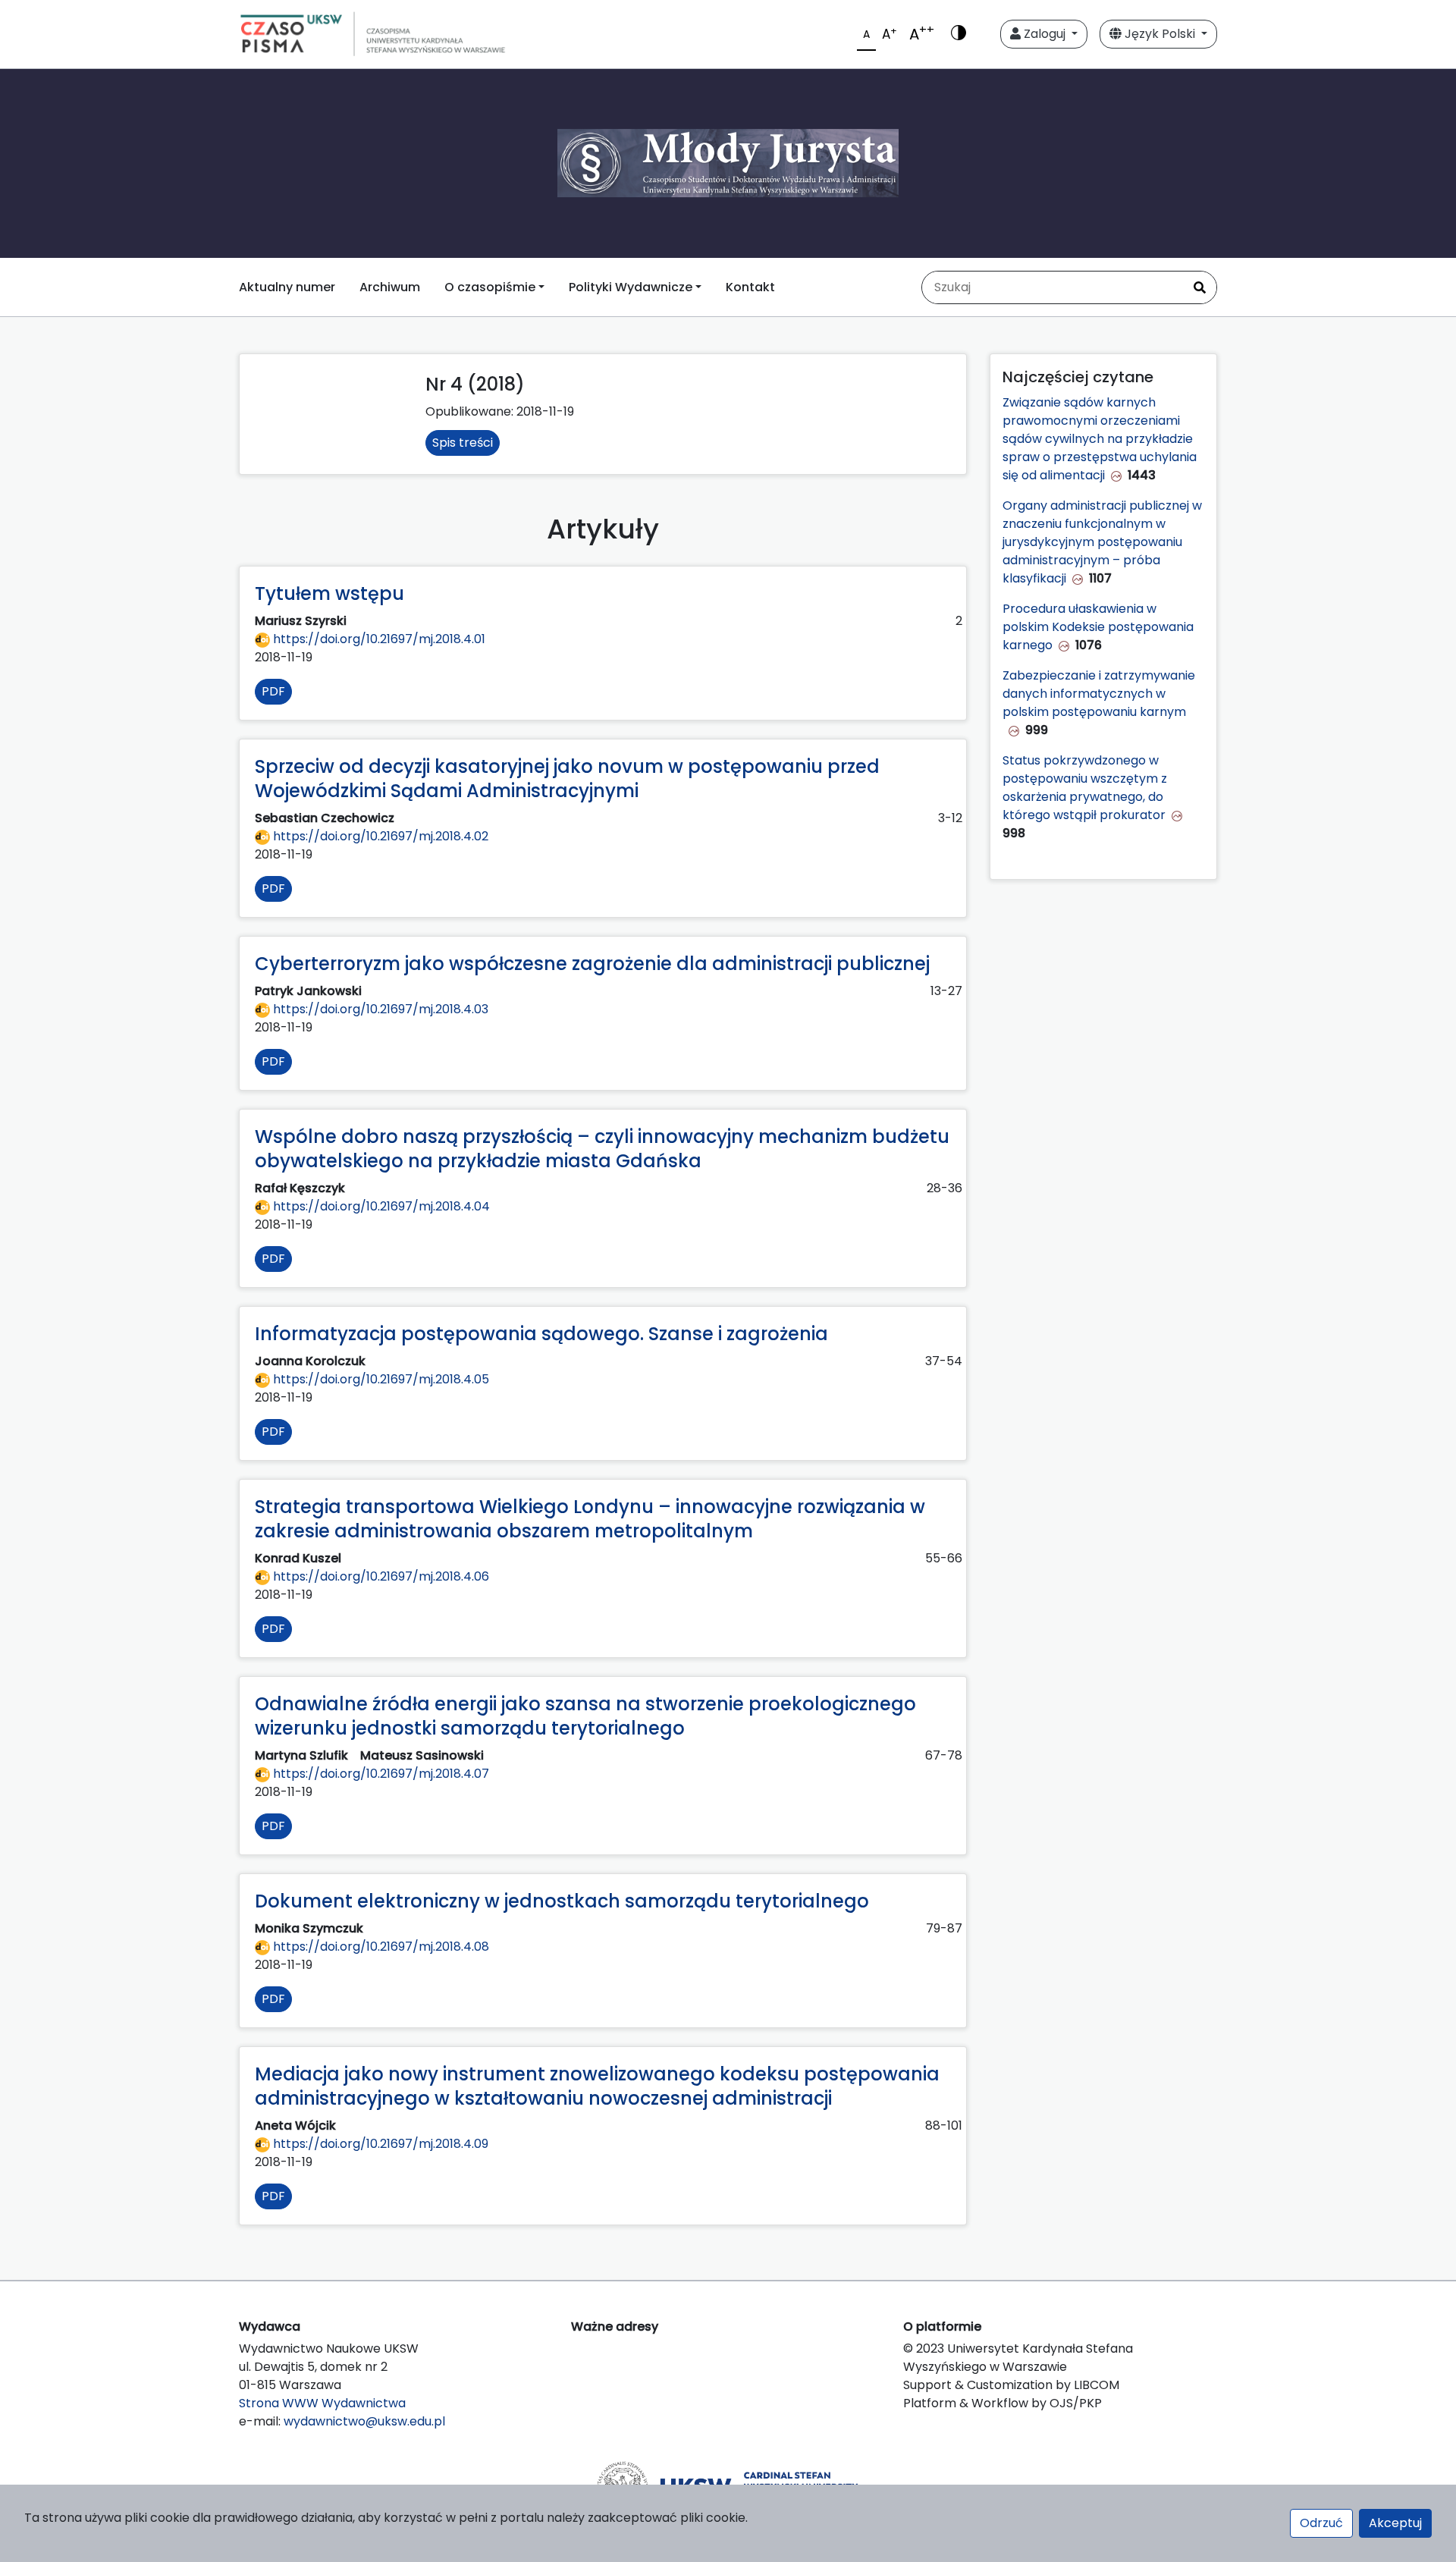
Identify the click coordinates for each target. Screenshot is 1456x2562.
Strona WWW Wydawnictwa (322, 2403)
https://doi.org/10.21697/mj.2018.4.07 (380, 1774)
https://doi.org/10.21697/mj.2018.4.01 (378, 639)
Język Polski (1160, 34)
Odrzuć (1321, 2523)
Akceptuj (1395, 2523)
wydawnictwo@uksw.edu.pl (364, 2421)
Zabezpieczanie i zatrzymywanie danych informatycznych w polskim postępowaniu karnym (1099, 694)
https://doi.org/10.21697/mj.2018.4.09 (379, 2144)
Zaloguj (1045, 34)
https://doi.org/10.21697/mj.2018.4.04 (380, 1206)
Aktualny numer (287, 287)
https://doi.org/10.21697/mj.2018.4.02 (379, 836)
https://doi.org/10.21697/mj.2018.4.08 (380, 1947)
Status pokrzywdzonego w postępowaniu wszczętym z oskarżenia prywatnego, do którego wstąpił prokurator (1085, 788)
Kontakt (750, 287)
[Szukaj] (1200, 287)
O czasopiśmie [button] (490, 287)
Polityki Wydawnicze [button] (631, 287)
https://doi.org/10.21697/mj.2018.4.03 (379, 1009)
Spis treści (463, 443)
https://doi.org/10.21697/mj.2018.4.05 (380, 1379)
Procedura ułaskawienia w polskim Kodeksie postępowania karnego (1098, 627)
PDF (273, 691)
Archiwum (390, 287)
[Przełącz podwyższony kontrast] (959, 34)
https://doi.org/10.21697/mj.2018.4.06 (380, 1576)
